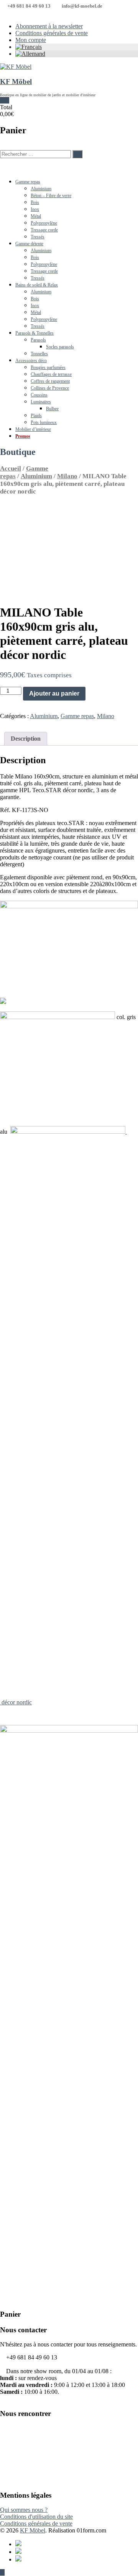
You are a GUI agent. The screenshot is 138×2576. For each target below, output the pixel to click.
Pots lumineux (44, 422)
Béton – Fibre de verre (51, 196)
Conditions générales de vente (52, 33)
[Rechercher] (77, 154)
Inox (35, 209)
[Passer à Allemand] (77, 54)
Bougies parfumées (48, 367)
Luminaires (41, 402)
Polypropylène (44, 223)
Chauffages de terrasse (51, 374)
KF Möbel (16, 82)
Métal (36, 216)
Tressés (38, 237)
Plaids (36, 416)
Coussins (39, 395)
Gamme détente (29, 244)
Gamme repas (28, 182)
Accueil (11, 468)
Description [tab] (26, 739)
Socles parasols (60, 347)
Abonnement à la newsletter (49, 26)
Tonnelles (39, 354)
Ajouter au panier (54, 693)
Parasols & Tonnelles (34, 333)
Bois (35, 202)
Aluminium (41, 189)
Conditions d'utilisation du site (36, 2517)
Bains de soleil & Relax (37, 285)
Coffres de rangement (50, 381)
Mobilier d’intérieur (33, 429)
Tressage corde (44, 230)
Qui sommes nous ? (24, 2510)
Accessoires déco (31, 361)
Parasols (38, 340)
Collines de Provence (50, 388)
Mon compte (31, 40)
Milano (67, 476)
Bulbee (52, 409)
